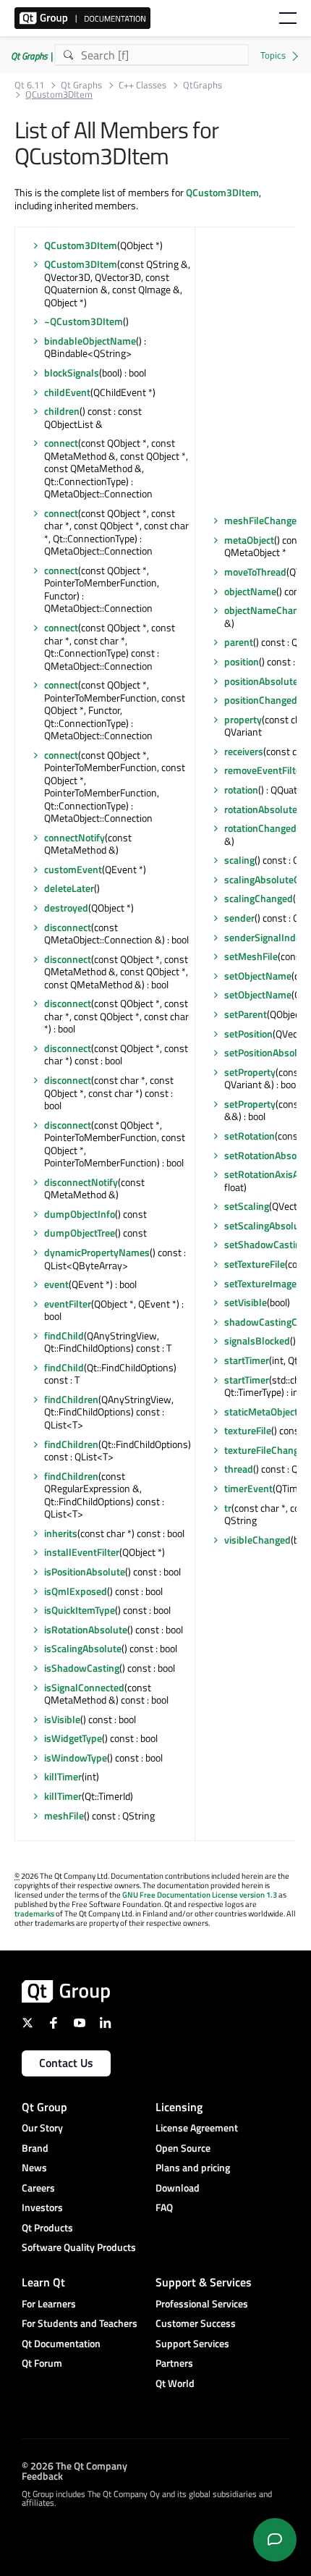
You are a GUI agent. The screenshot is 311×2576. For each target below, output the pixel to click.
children (62, 411)
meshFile (64, 1815)
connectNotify (74, 837)
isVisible (62, 1719)
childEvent (67, 392)
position (242, 661)
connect (61, 443)
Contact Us (66, 2063)
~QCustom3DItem (84, 321)
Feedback (42, 2476)
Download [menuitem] (178, 2188)
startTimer (247, 1360)
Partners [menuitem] (174, 2363)
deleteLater (69, 888)
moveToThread (255, 572)
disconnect (68, 927)
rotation (241, 790)
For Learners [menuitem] (49, 2303)
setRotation (250, 1136)
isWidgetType (73, 1738)
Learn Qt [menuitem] (43, 2282)
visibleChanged (257, 1540)
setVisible (246, 1302)
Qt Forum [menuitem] (42, 2363)
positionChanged (261, 700)
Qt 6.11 (29, 85)
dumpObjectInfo (80, 1214)
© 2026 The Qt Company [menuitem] (74, 2466)
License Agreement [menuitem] (197, 2127)
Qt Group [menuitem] (44, 2107)
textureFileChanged (267, 1450)
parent (239, 642)
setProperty (250, 1072)
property (243, 719)
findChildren (71, 1399)
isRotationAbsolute (86, 1629)
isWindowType (76, 1758)
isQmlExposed (76, 1591)
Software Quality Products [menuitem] (79, 2247)
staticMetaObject (261, 1411)
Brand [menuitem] (35, 2148)
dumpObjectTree (80, 1233)
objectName (250, 591)
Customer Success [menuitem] (196, 2323)
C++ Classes (142, 85)
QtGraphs (203, 85)
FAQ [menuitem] (164, 2207)
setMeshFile (251, 956)
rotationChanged (260, 828)
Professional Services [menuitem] (202, 2303)
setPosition (248, 1034)
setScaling (247, 1206)
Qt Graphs (81, 85)
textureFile (248, 1430)
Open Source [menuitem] (183, 2148)
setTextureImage (260, 1283)
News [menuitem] (34, 2167)
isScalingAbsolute (83, 1648)
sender (239, 918)
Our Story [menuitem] (42, 2127)
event (56, 1284)
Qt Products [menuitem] (47, 2227)
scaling (239, 860)
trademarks (34, 1914)
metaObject (249, 540)
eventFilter (68, 1304)
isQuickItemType (80, 1610)
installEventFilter (82, 1552)
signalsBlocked (257, 1340)
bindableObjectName (90, 341)
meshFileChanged (263, 520)
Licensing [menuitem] (179, 2107)
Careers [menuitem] (38, 2188)
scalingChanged (259, 898)
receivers (244, 751)
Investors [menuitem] (42, 2207)
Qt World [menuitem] (175, 2383)
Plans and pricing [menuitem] (193, 2167)
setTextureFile (255, 1264)
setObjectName (258, 976)
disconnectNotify (81, 1182)
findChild (64, 1335)
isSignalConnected (84, 1687)
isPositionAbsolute (85, 1571)
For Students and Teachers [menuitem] (80, 2323)
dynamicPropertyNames (97, 1252)
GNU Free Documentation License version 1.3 (200, 1895)
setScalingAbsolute (266, 1225)
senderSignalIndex (265, 937)
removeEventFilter (264, 770)
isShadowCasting (82, 1668)
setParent (246, 1014)
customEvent (73, 869)
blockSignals (72, 372)
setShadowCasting (265, 1244)
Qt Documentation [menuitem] (61, 2343)
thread (239, 1469)
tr (228, 1508)
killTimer (63, 1776)
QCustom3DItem (222, 192)
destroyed (66, 908)
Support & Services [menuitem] (204, 2282)
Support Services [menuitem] (192, 2343)
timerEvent (248, 1488)
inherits (61, 1533)
